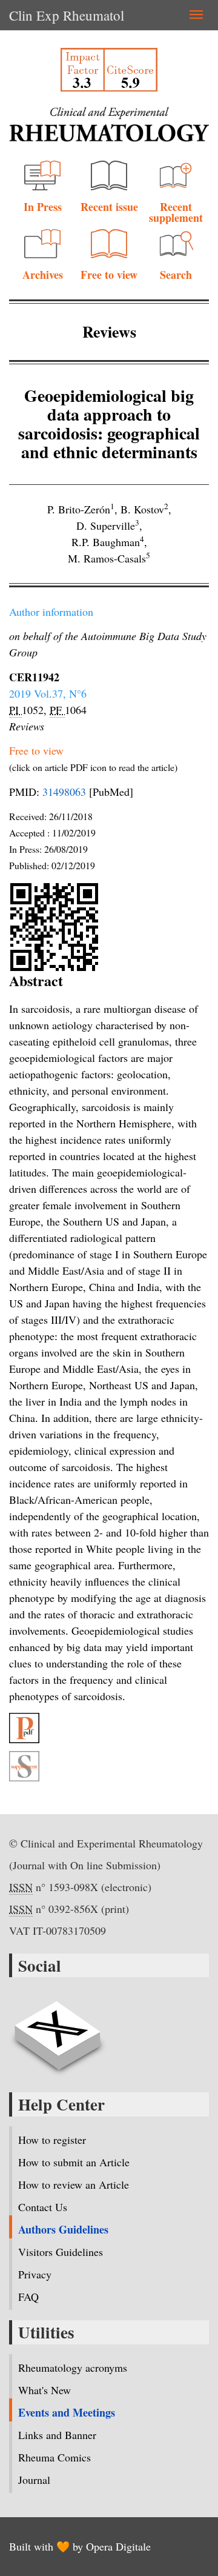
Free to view (109, 275)
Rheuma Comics (54, 2457)
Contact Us (43, 2207)
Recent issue (109, 207)
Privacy (35, 2274)
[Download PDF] (109, 1728)
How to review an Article (74, 2184)
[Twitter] (58, 2029)
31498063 (64, 792)
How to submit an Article (74, 2162)
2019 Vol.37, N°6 (48, 693)
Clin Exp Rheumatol (67, 15)
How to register (52, 2140)
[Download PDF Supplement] (109, 1766)
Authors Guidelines (63, 2229)
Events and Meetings (67, 2412)
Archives (43, 275)
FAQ (28, 2297)
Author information (51, 612)
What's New (45, 2390)
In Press (43, 207)
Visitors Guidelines (61, 2252)
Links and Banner (57, 2435)
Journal (34, 2480)
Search (176, 275)
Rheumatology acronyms (73, 2367)
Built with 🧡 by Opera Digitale (80, 2546)
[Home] (109, 125)
